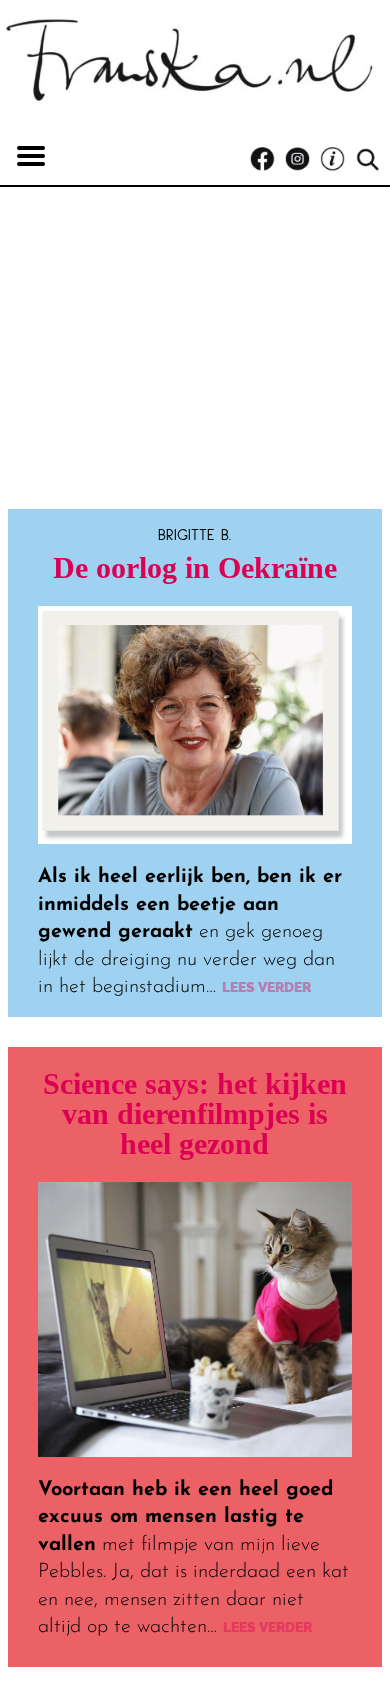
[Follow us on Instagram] (302, 159)
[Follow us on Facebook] (267, 159)
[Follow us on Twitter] (337, 159)
